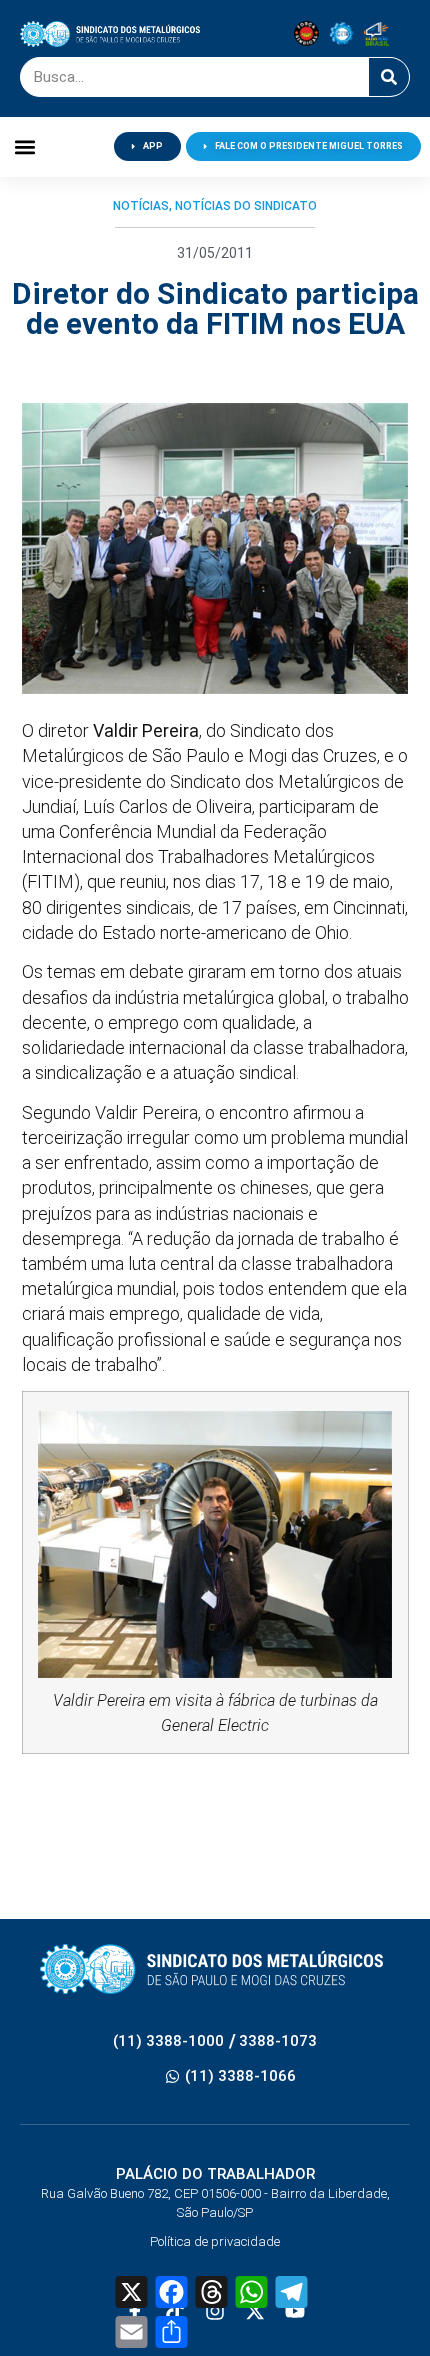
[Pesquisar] (389, 77)
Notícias (141, 206)
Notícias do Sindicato (246, 206)
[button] (25, 146)
